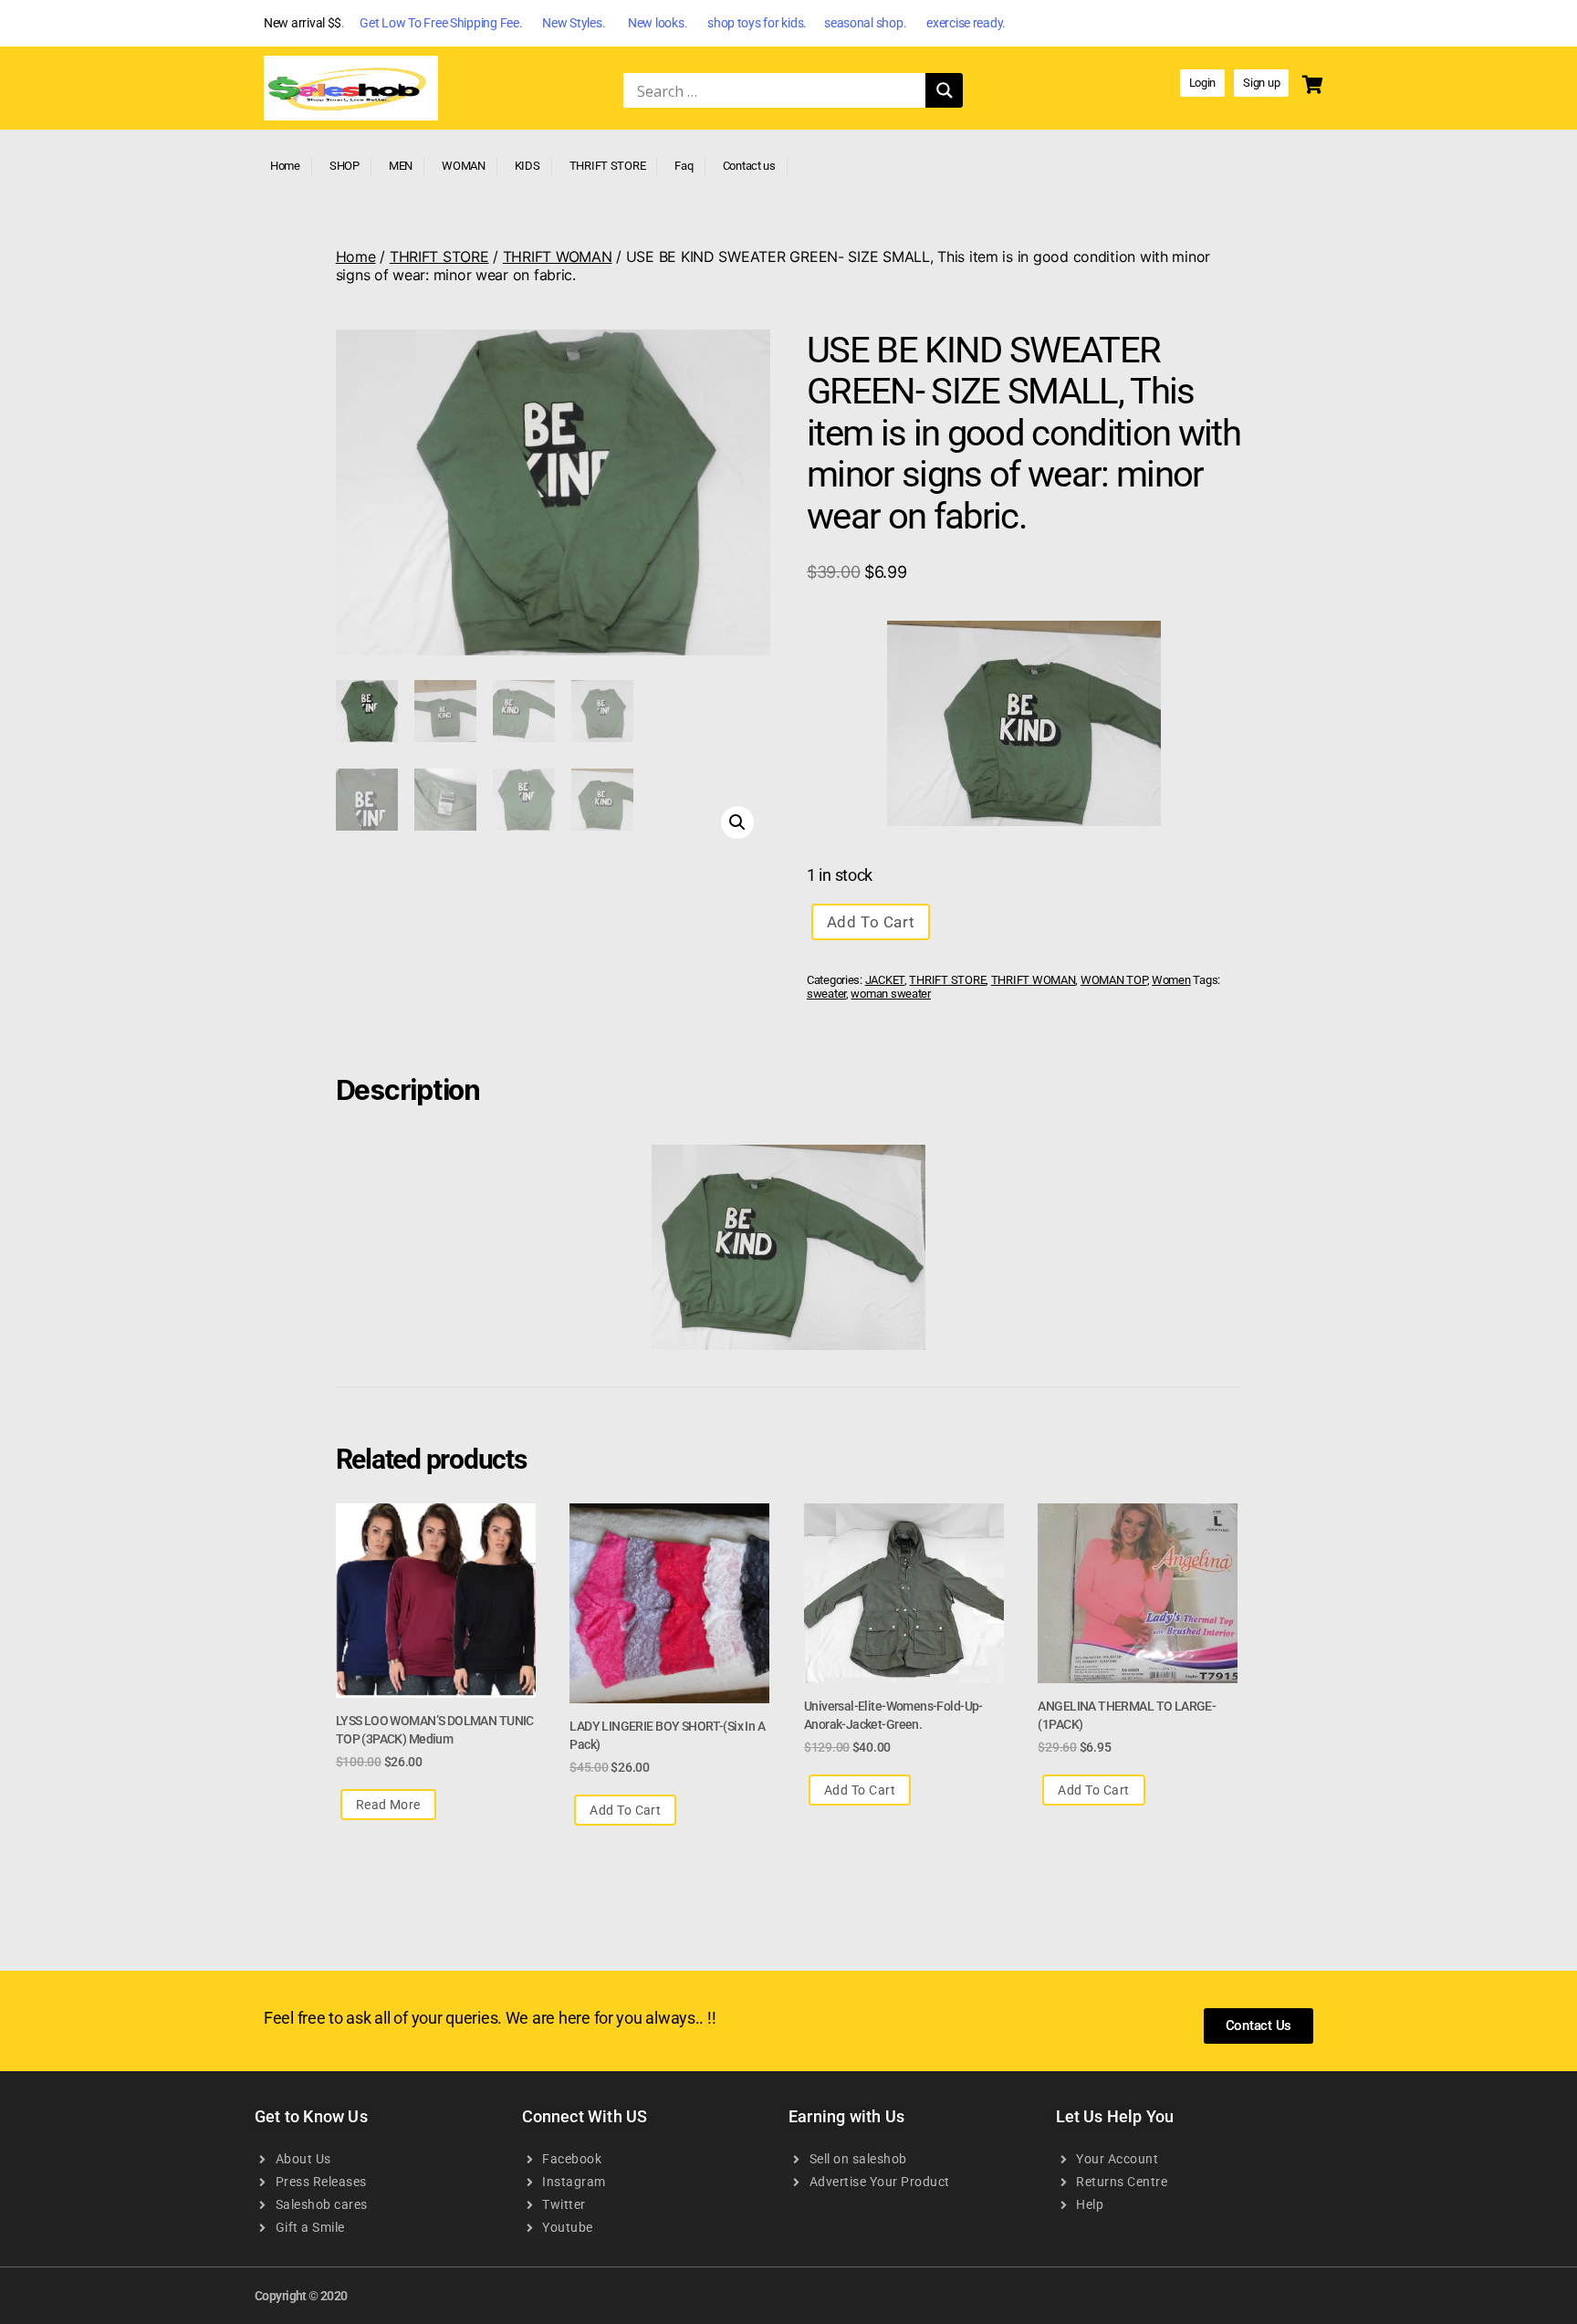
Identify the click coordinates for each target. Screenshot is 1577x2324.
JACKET (885, 980)
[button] (737, 822)
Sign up (1261, 83)
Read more (388, 1805)
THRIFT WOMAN (558, 256)
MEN (401, 166)
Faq (684, 166)
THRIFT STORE (608, 166)
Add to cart (871, 922)
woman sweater (891, 994)
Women (1171, 980)
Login (1203, 83)
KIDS (527, 166)
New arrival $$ (303, 23)
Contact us (749, 166)
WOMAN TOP (1114, 980)
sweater (826, 994)
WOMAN (464, 166)
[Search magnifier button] (944, 90)
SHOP (345, 166)
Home (285, 166)
